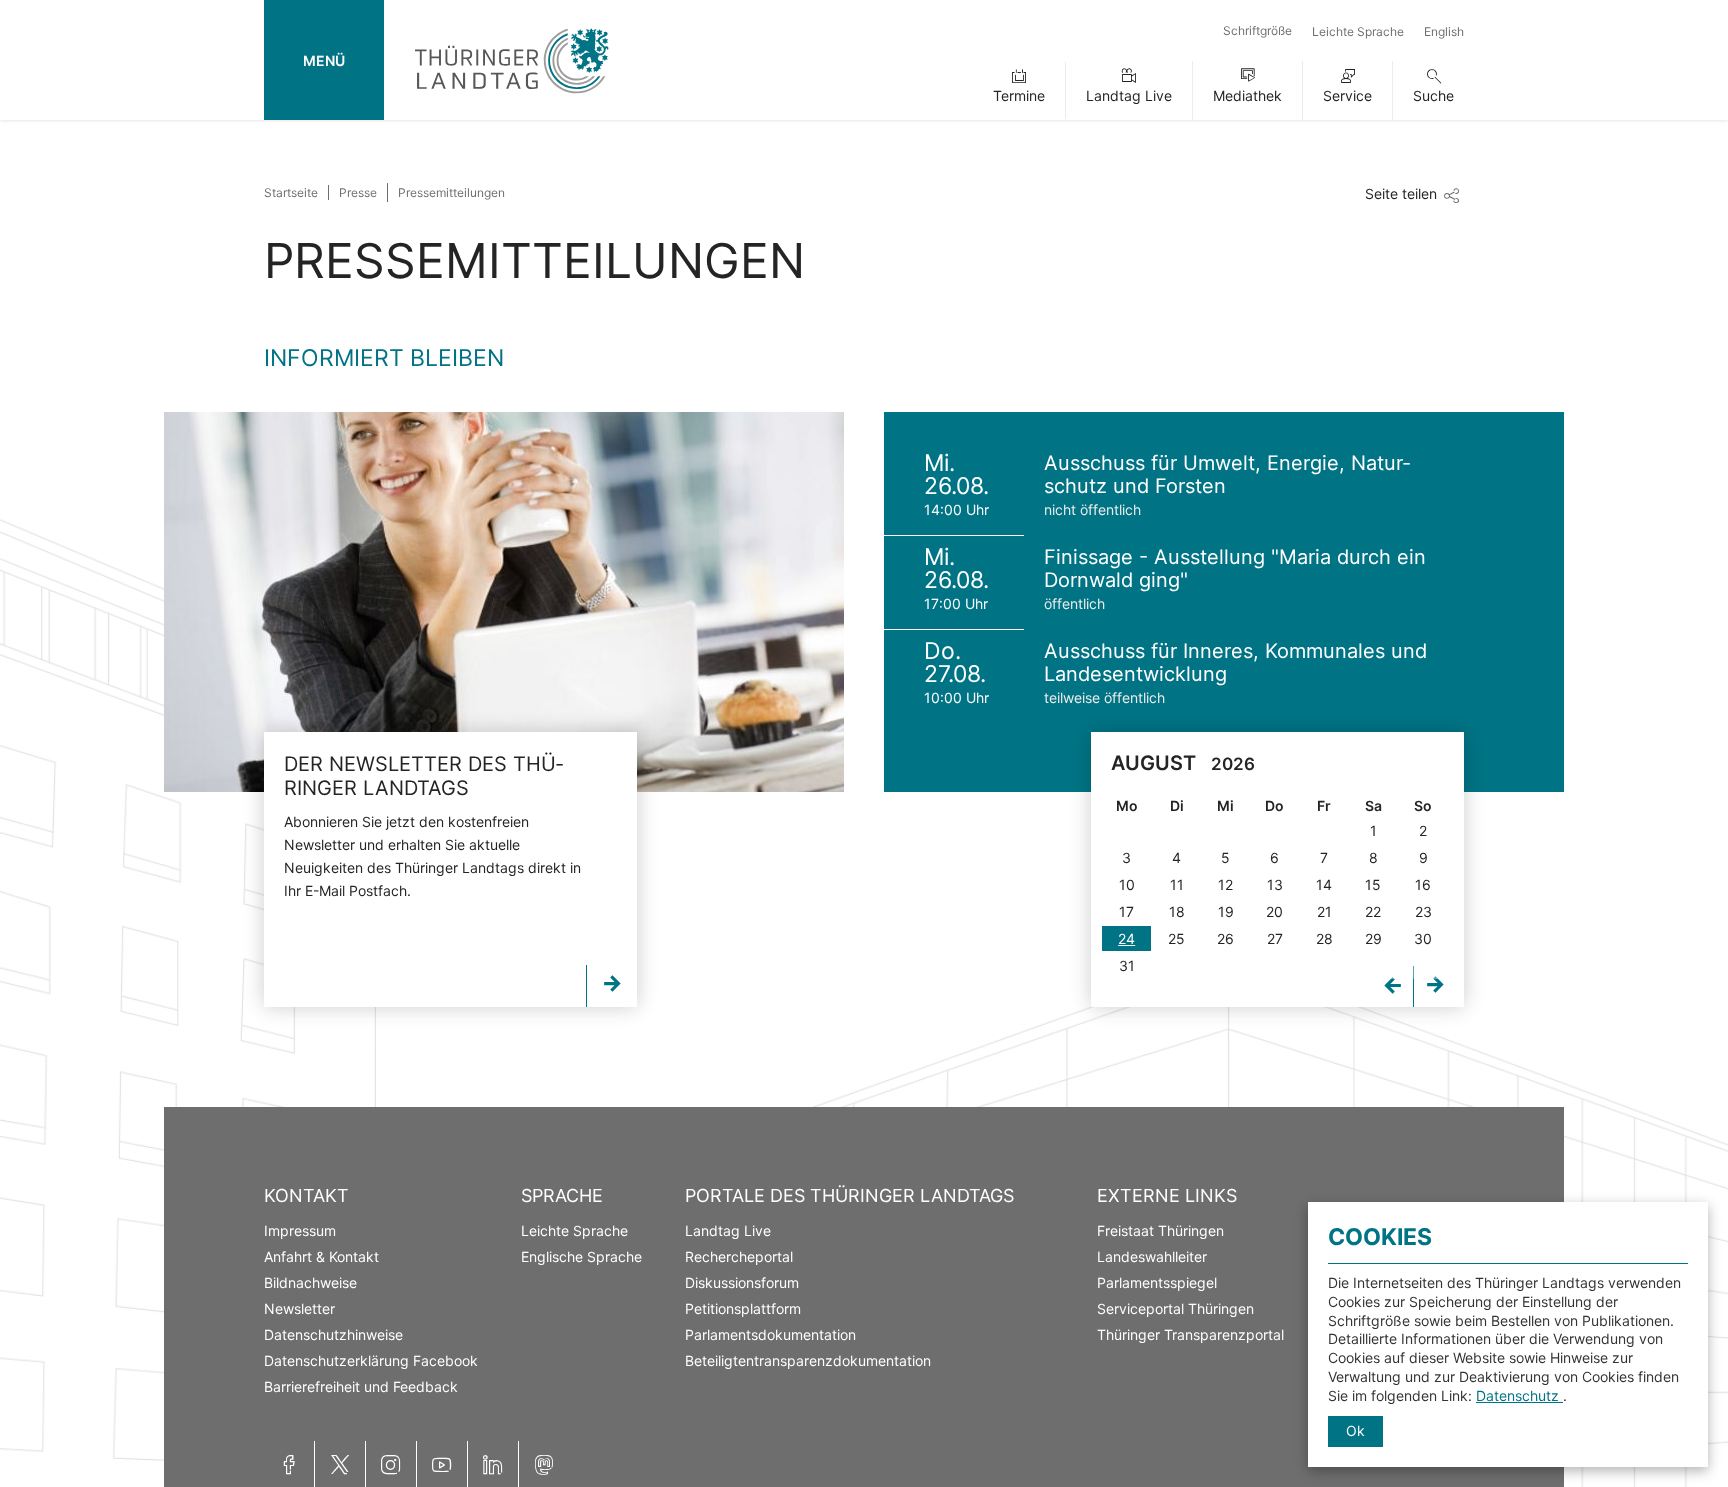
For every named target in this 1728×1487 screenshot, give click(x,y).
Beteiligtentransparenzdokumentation (808, 1360)
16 (1423, 884)
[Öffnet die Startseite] (511, 97)
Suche (1433, 95)
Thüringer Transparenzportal (1190, 1334)
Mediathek (1247, 95)
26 (1225, 938)
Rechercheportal (739, 1256)
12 (1225, 884)
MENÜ (324, 60)
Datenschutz (1519, 1395)
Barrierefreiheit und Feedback (361, 1386)
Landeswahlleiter (1152, 1256)
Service (1347, 95)
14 (1324, 884)
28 (1324, 938)
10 (1127, 884)
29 (1373, 938)
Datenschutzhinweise (333, 1334)
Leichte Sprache (1358, 31)
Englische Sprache (581, 1256)
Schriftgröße (1257, 30)
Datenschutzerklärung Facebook (371, 1360)
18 (1177, 911)
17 (1126, 911)
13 (1275, 884)
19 (1226, 911)
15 (1373, 884)
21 (1324, 911)
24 (1126, 938)
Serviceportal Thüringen (1175, 1308)
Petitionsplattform (743, 1308)
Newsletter (299, 1308)
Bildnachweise (310, 1282)
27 (1275, 938)
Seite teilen (1401, 193)
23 (1423, 911)
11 (1177, 884)
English (1444, 31)
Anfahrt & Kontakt (321, 1256)
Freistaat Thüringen (1160, 1230)
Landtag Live (1129, 95)
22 (1373, 911)
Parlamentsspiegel (1157, 1282)
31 (1127, 965)
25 (1176, 938)
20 (1274, 911)
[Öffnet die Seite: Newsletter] (504, 602)
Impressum (300, 1230)
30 (1423, 938)
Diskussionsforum (742, 1282)
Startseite (291, 192)
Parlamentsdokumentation (770, 1334)
